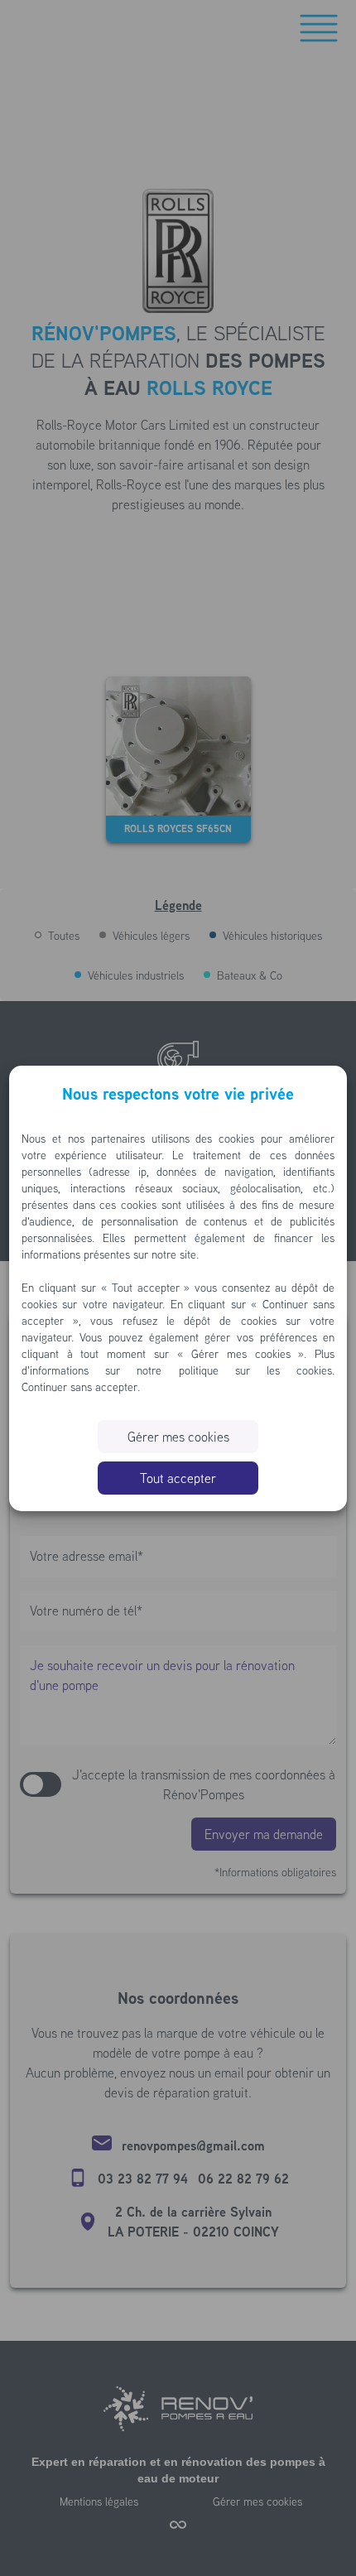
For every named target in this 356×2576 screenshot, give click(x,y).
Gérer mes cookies (178, 1437)
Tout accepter (178, 1478)
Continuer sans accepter (79, 1387)
